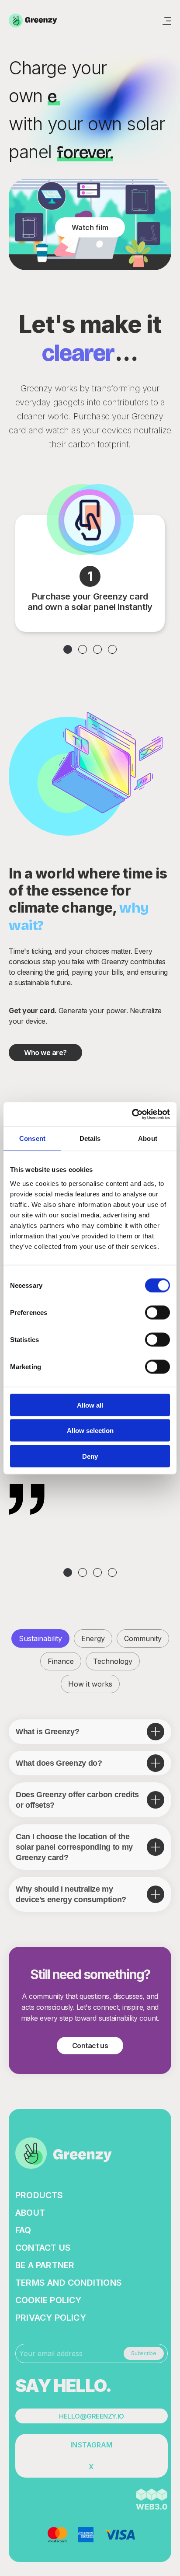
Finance (61, 1661)
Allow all (90, 1405)
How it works (90, 1684)
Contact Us (43, 2248)
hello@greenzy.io (91, 2416)
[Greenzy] (34, 21)
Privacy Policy (51, 2318)
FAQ (23, 2230)
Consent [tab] (32, 1138)
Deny (90, 1456)
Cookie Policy (48, 2300)
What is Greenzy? (47, 1732)
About (30, 2213)
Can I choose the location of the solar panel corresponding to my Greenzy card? (74, 1847)
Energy (93, 1638)
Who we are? (45, 1053)
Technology (113, 1661)
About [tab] (148, 1138)
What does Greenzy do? (59, 1763)
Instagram (91, 2445)
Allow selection (90, 1431)
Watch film (90, 227)
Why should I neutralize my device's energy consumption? (71, 1894)
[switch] (157, 1312)
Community (143, 1638)
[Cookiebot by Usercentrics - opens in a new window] (132, 1114)
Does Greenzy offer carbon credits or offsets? (77, 1800)
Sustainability (40, 1638)
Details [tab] (90, 1138)
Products (39, 2195)
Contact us (90, 2046)
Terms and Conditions (69, 2283)
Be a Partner (45, 2265)
